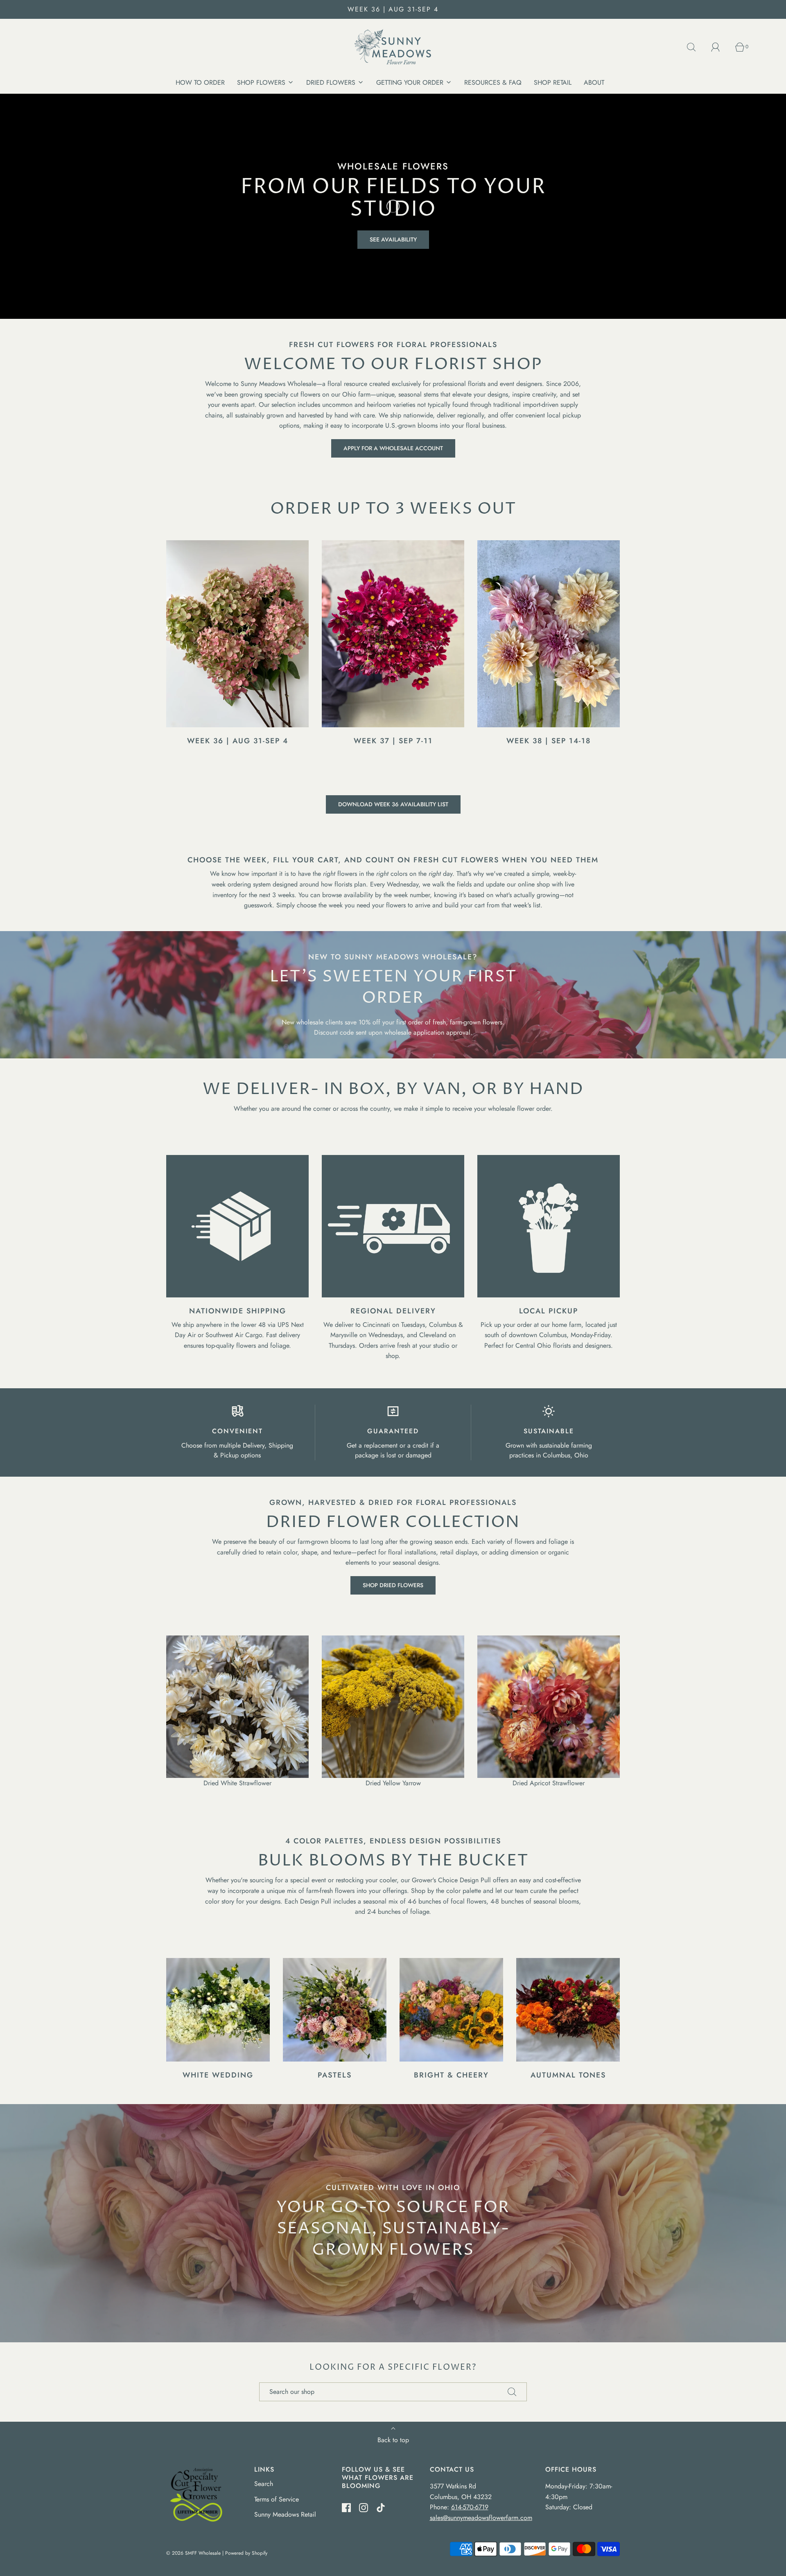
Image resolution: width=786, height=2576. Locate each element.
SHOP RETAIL (553, 82)
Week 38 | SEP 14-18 (549, 741)
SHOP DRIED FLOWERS (393, 1585)
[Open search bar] (696, 47)
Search (264, 2484)
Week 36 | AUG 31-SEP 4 (238, 741)
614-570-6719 (470, 2507)
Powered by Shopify (246, 2553)
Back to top (393, 2440)
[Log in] (720, 47)
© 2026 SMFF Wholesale (193, 2553)
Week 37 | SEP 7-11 (393, 741)
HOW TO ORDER (200, 82)
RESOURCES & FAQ (493, 82)
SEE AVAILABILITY (393, 239)
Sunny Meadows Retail (285, 2514)
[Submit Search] (512, 2392)
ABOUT (594, 82)
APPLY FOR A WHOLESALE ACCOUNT (393, 448)
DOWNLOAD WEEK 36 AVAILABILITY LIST (393, 804)
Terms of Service (277, 2499)
